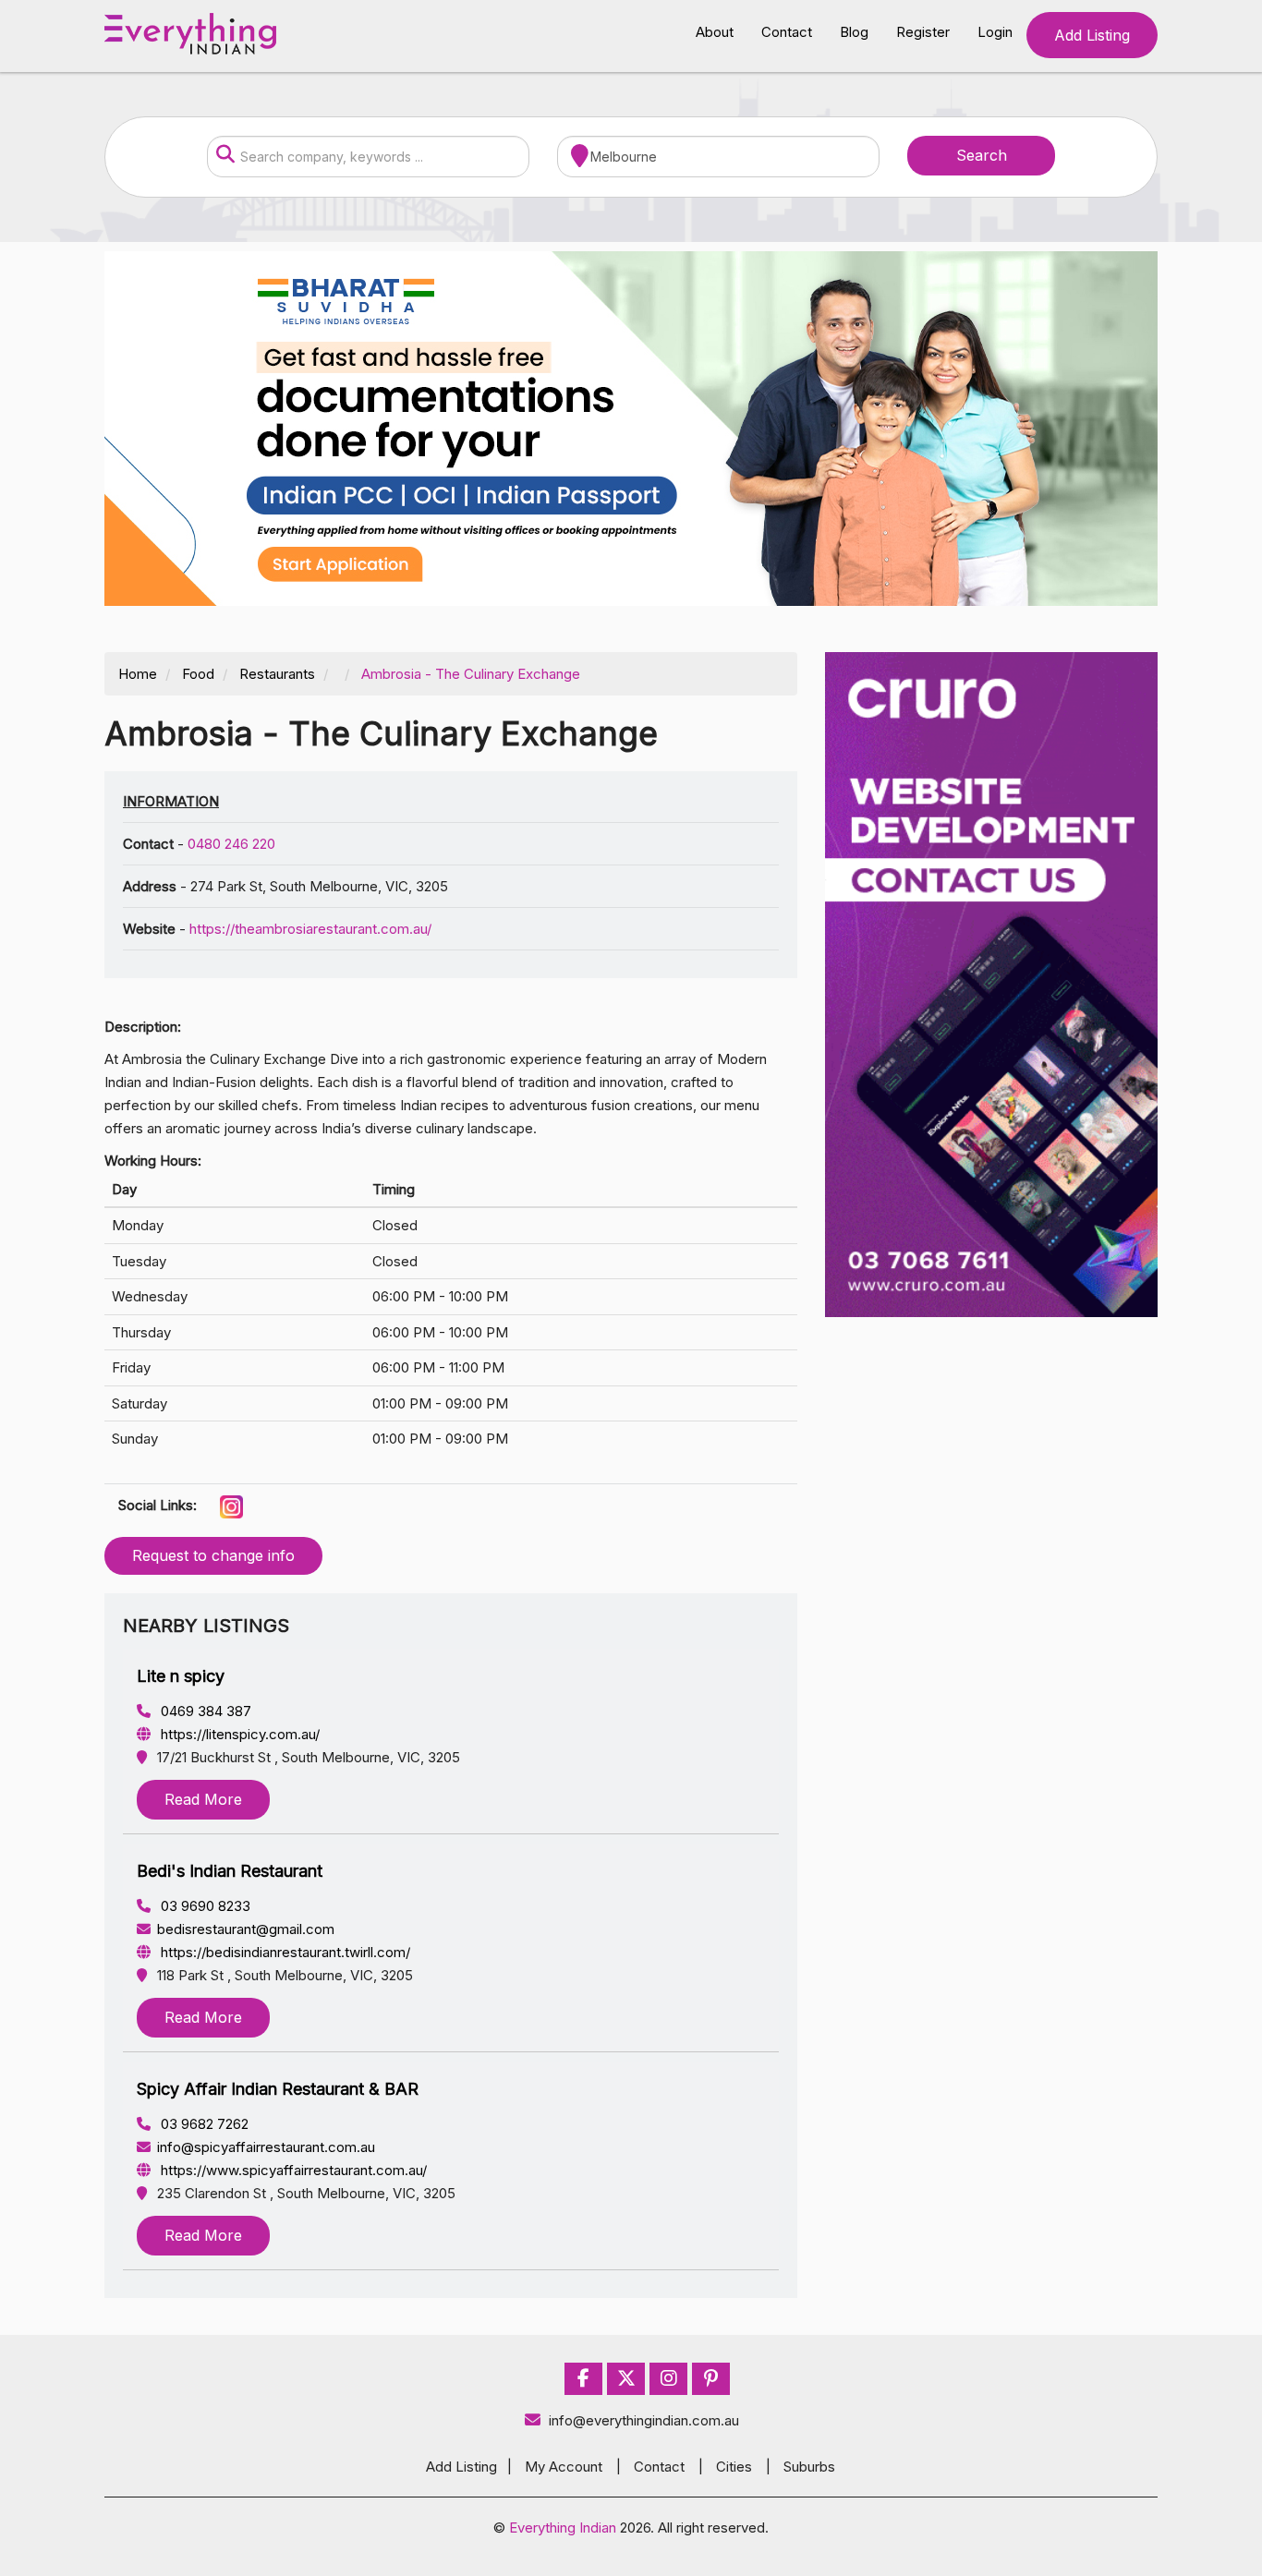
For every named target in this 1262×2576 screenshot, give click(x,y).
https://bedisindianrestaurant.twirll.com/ (284, 1952)
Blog (854, 32)
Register (923, 32)
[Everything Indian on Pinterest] (711, 2379)
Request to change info (213, 1555)
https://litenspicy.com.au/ (238, 1734)
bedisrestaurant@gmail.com (246, 1929)
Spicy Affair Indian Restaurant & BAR (278, 2089)
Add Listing (1092, 35)
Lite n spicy (181, 1676)
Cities (734, 2467)
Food (198, 674)
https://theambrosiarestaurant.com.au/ (310, 929)
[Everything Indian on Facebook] (583, 2379)
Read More (203, 1799)
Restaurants (277, 674)
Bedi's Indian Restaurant (230, 1871)
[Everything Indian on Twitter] (626, 2379)
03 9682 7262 (203, 2124)
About (715, 32)
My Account (564, 2467)
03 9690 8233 (204, 1906)
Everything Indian (563, 2528)
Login (995, 32)
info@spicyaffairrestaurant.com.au (266, 2147)
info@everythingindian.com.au (644, 2420)
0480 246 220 (231, 844)
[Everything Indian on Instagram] (669, 2379)
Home (138, 674)
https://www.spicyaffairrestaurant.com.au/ (292, 2170)
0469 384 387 (204, 1711)
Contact (787, 32)
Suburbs (809, 2467)
